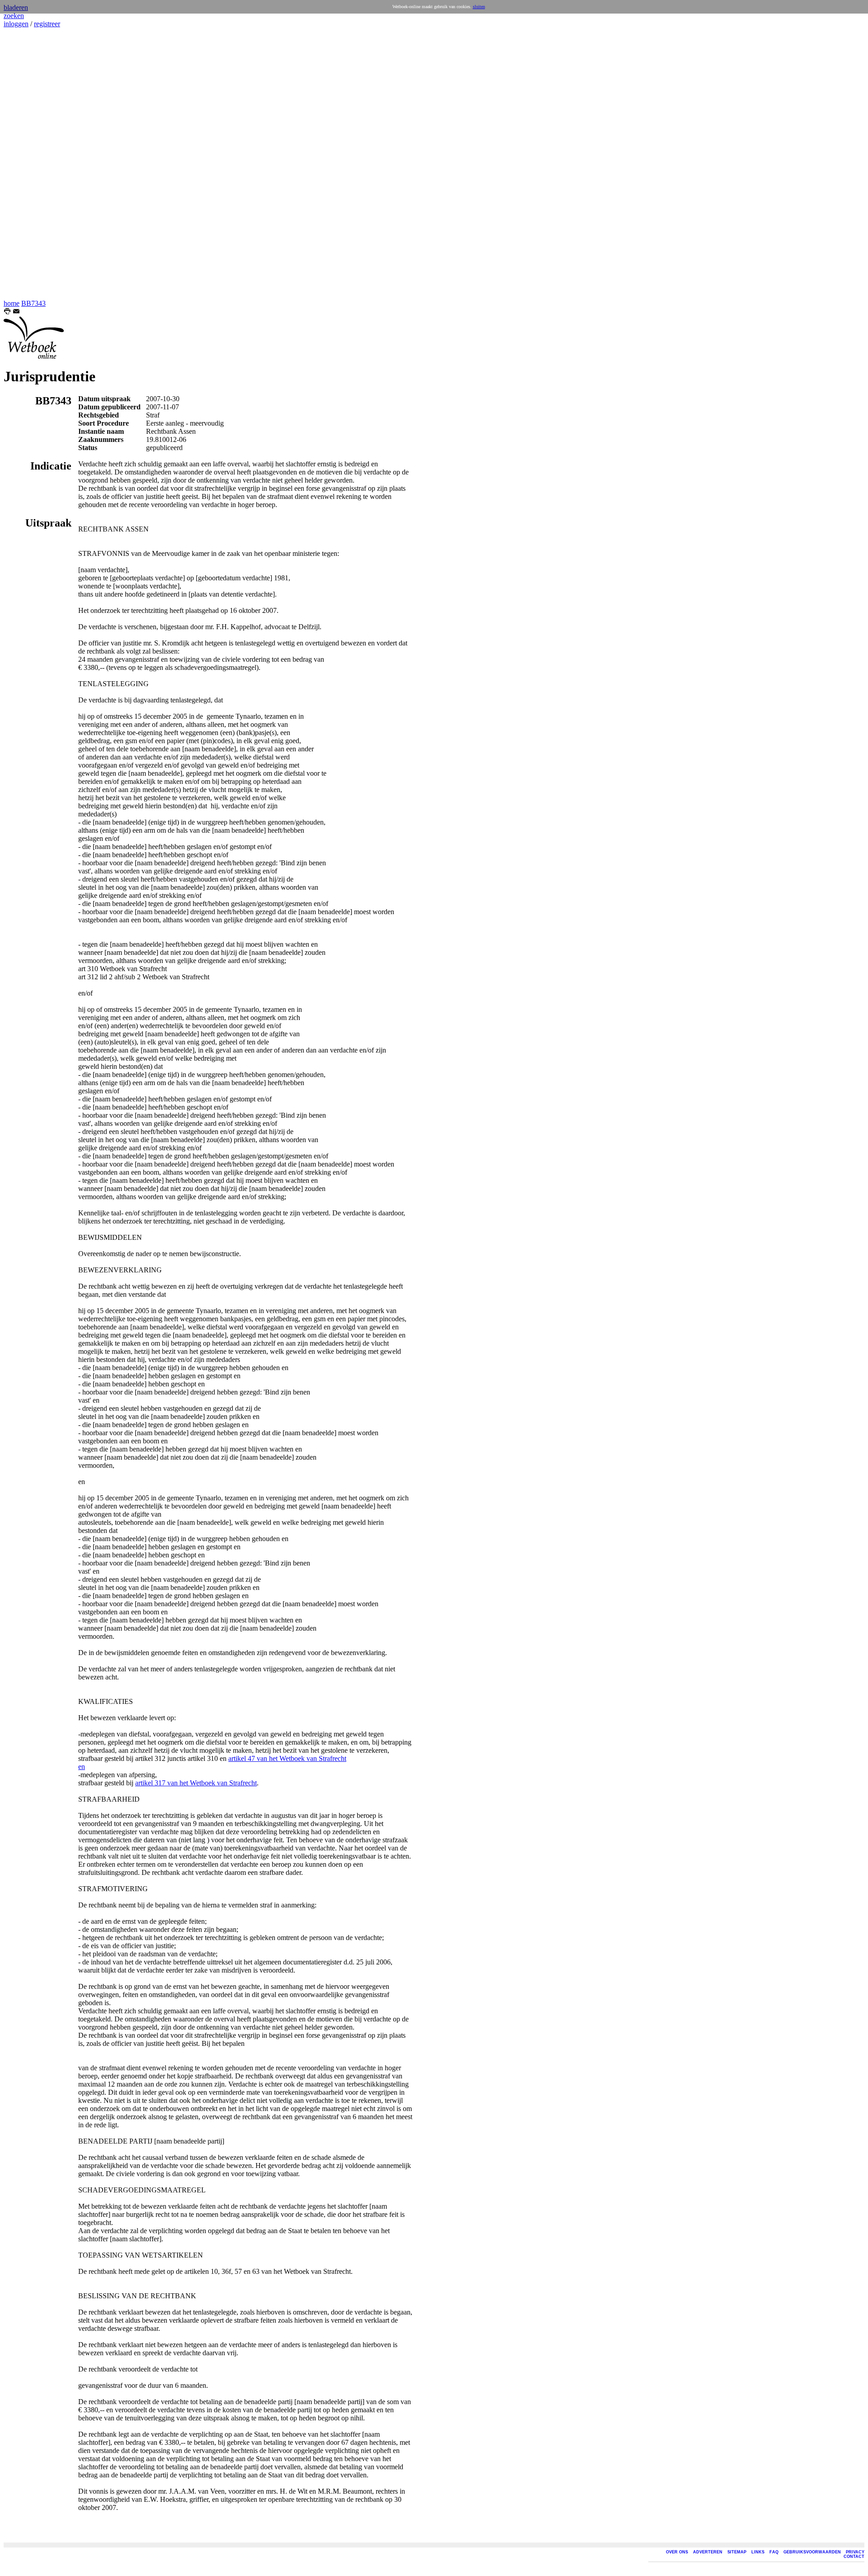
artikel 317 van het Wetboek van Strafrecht (196, 1783)
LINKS (758, 2552)
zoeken (14, 16)
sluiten (479, 7)
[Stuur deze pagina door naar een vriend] (16, 312)
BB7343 (33, 303)
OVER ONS (677, 2552)
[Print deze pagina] (7, 312)
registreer (47, 24)
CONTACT (854, 2557)
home (12, 303)
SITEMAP (737, 2552)
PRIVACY (855, 2552)
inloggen (16, 24)
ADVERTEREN (708, 2552)
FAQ (774, 2552)
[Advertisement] (31, 164)
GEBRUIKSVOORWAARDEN (812, 2552)
